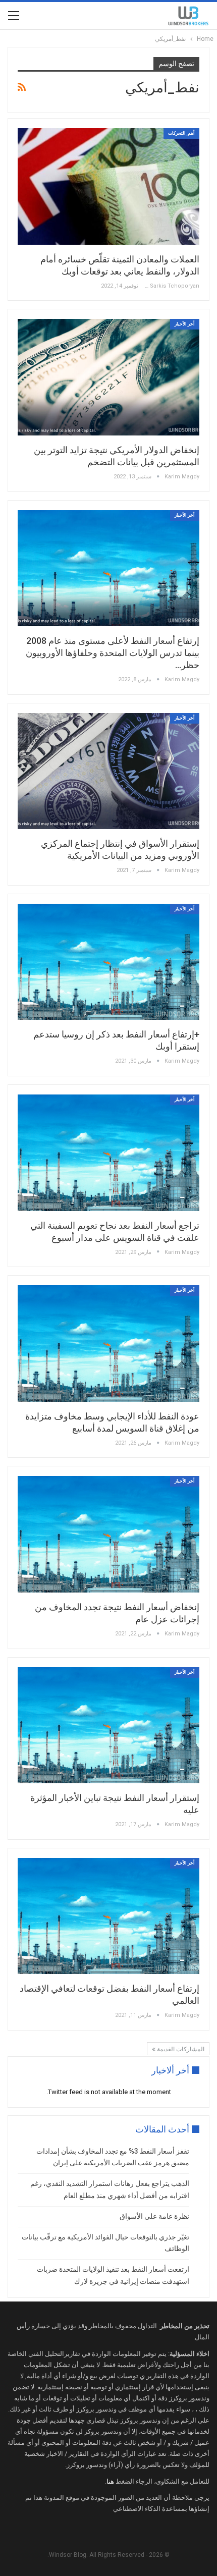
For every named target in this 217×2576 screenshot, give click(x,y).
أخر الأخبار (185, 324)
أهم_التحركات (181, 133)
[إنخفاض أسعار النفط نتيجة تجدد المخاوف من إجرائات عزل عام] (108, 1534)
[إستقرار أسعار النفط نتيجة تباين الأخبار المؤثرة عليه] (108, 1725)
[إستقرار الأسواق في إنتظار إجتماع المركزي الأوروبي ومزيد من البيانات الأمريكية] (108, 771)
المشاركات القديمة (180, 2049)
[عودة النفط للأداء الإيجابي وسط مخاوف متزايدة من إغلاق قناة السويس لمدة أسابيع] (108, 1343)
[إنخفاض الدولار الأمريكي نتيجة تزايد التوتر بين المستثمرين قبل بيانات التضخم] (108, 377)
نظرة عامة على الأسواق (154, 2216)
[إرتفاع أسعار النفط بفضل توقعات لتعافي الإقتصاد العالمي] (108, 1916)
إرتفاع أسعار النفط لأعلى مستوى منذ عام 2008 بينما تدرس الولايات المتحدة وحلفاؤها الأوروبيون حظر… (113, 653)
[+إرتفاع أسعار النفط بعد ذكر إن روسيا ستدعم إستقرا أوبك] (108, 962)
